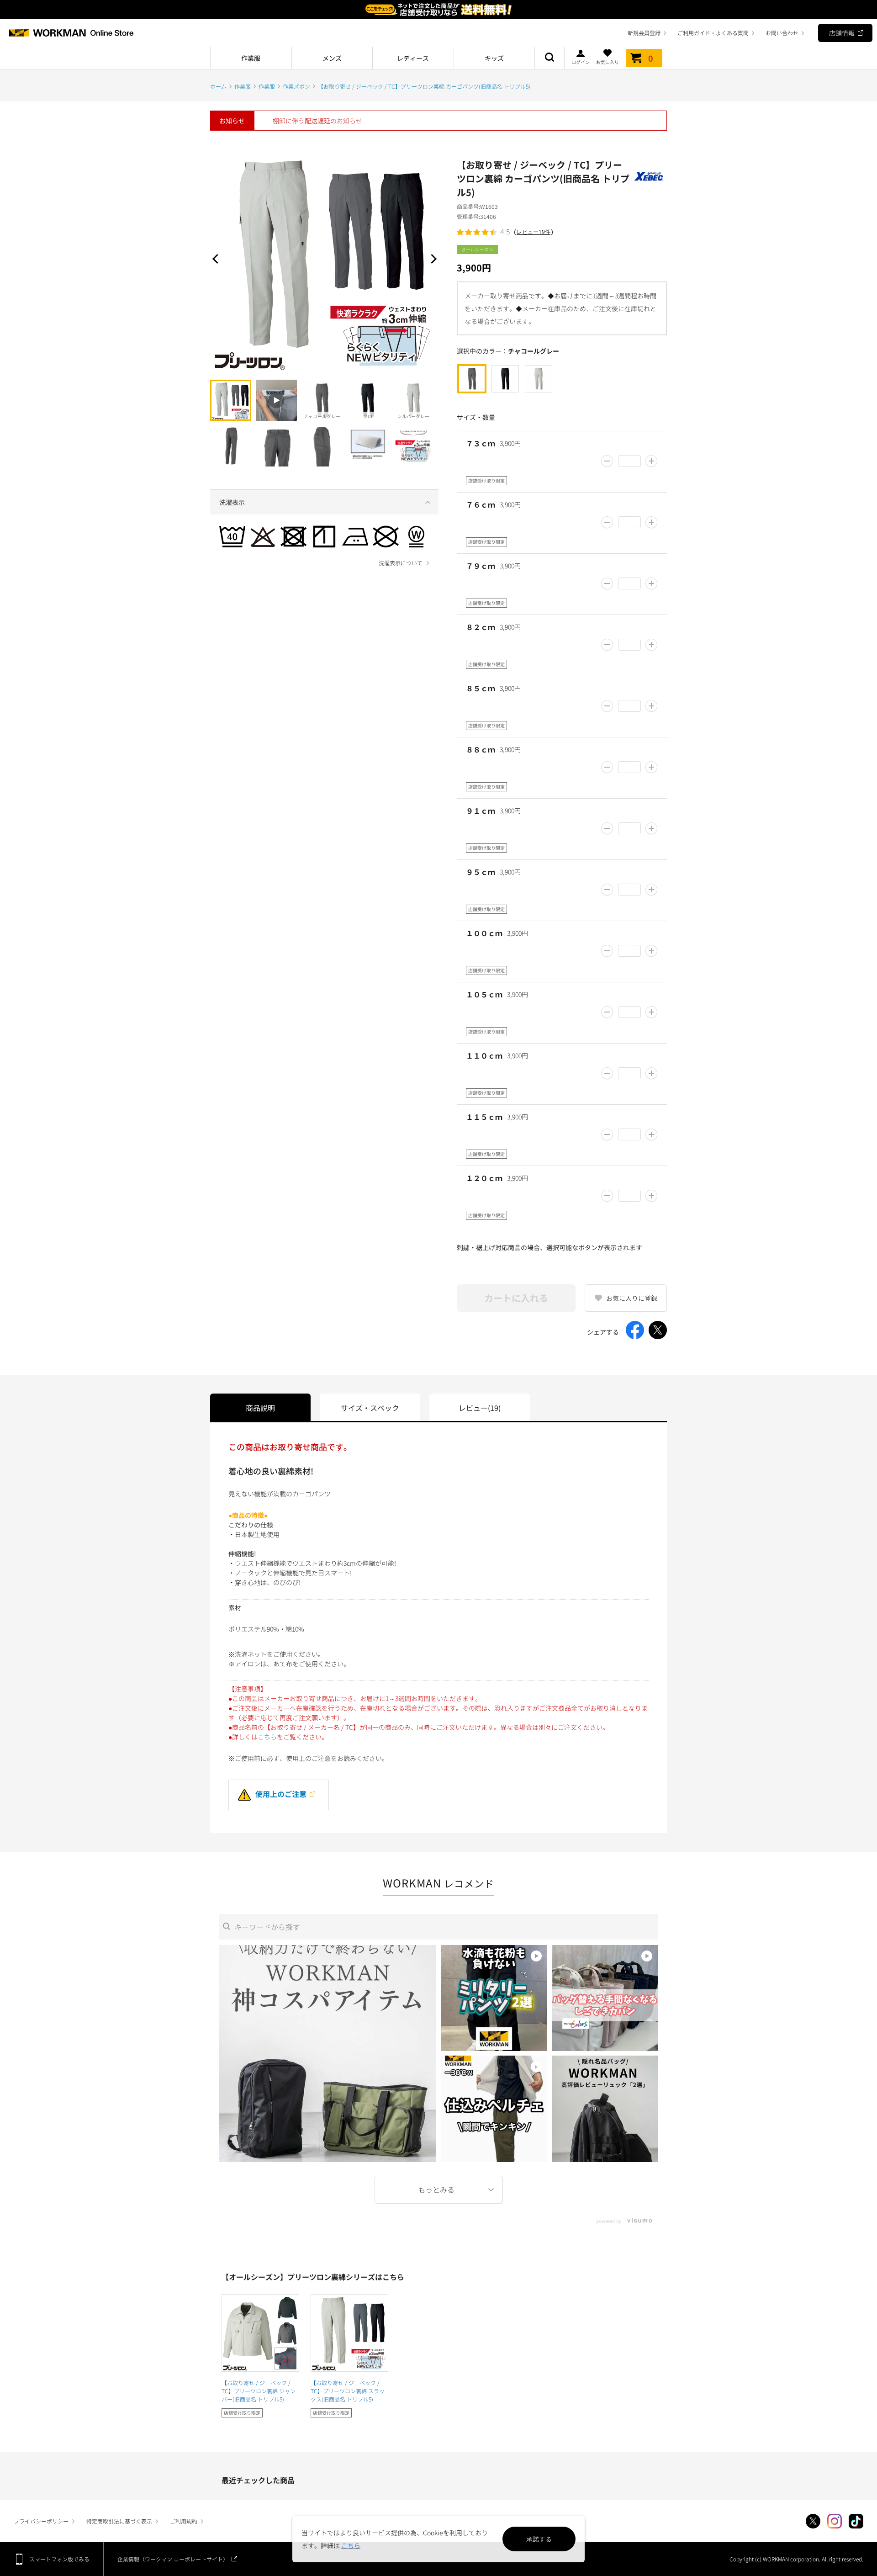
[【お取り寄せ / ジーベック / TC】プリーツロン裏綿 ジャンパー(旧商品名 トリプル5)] (260, 2333)
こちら (267, 1737)
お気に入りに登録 (632, 1298)
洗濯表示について (401, 563)
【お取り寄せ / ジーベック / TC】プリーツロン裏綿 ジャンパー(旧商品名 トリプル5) (259, 2391)
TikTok (856, 2521)
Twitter (813, 2521)
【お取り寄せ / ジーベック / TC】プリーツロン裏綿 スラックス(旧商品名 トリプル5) (348, 2391)
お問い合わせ (782, 33)
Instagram (835, 2521)
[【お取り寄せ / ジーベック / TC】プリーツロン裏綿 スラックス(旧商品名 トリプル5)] (349, 2333)
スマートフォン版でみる (59, 2559)
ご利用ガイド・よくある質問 (713, 33)
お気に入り (608, 61)
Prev (217, 259)
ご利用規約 (184, 2521)
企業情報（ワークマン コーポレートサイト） (173, 2559)
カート (651, 58)
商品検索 (549, 58)
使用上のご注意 (281, 1794)
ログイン (581, 61)
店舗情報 (842, 33)
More (438, 2190)
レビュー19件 (534, 232)
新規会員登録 (644, 33)
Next (432, 259)
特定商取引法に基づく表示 (119, 2521)
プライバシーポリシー (41, 2521)
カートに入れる (516, 1298)
